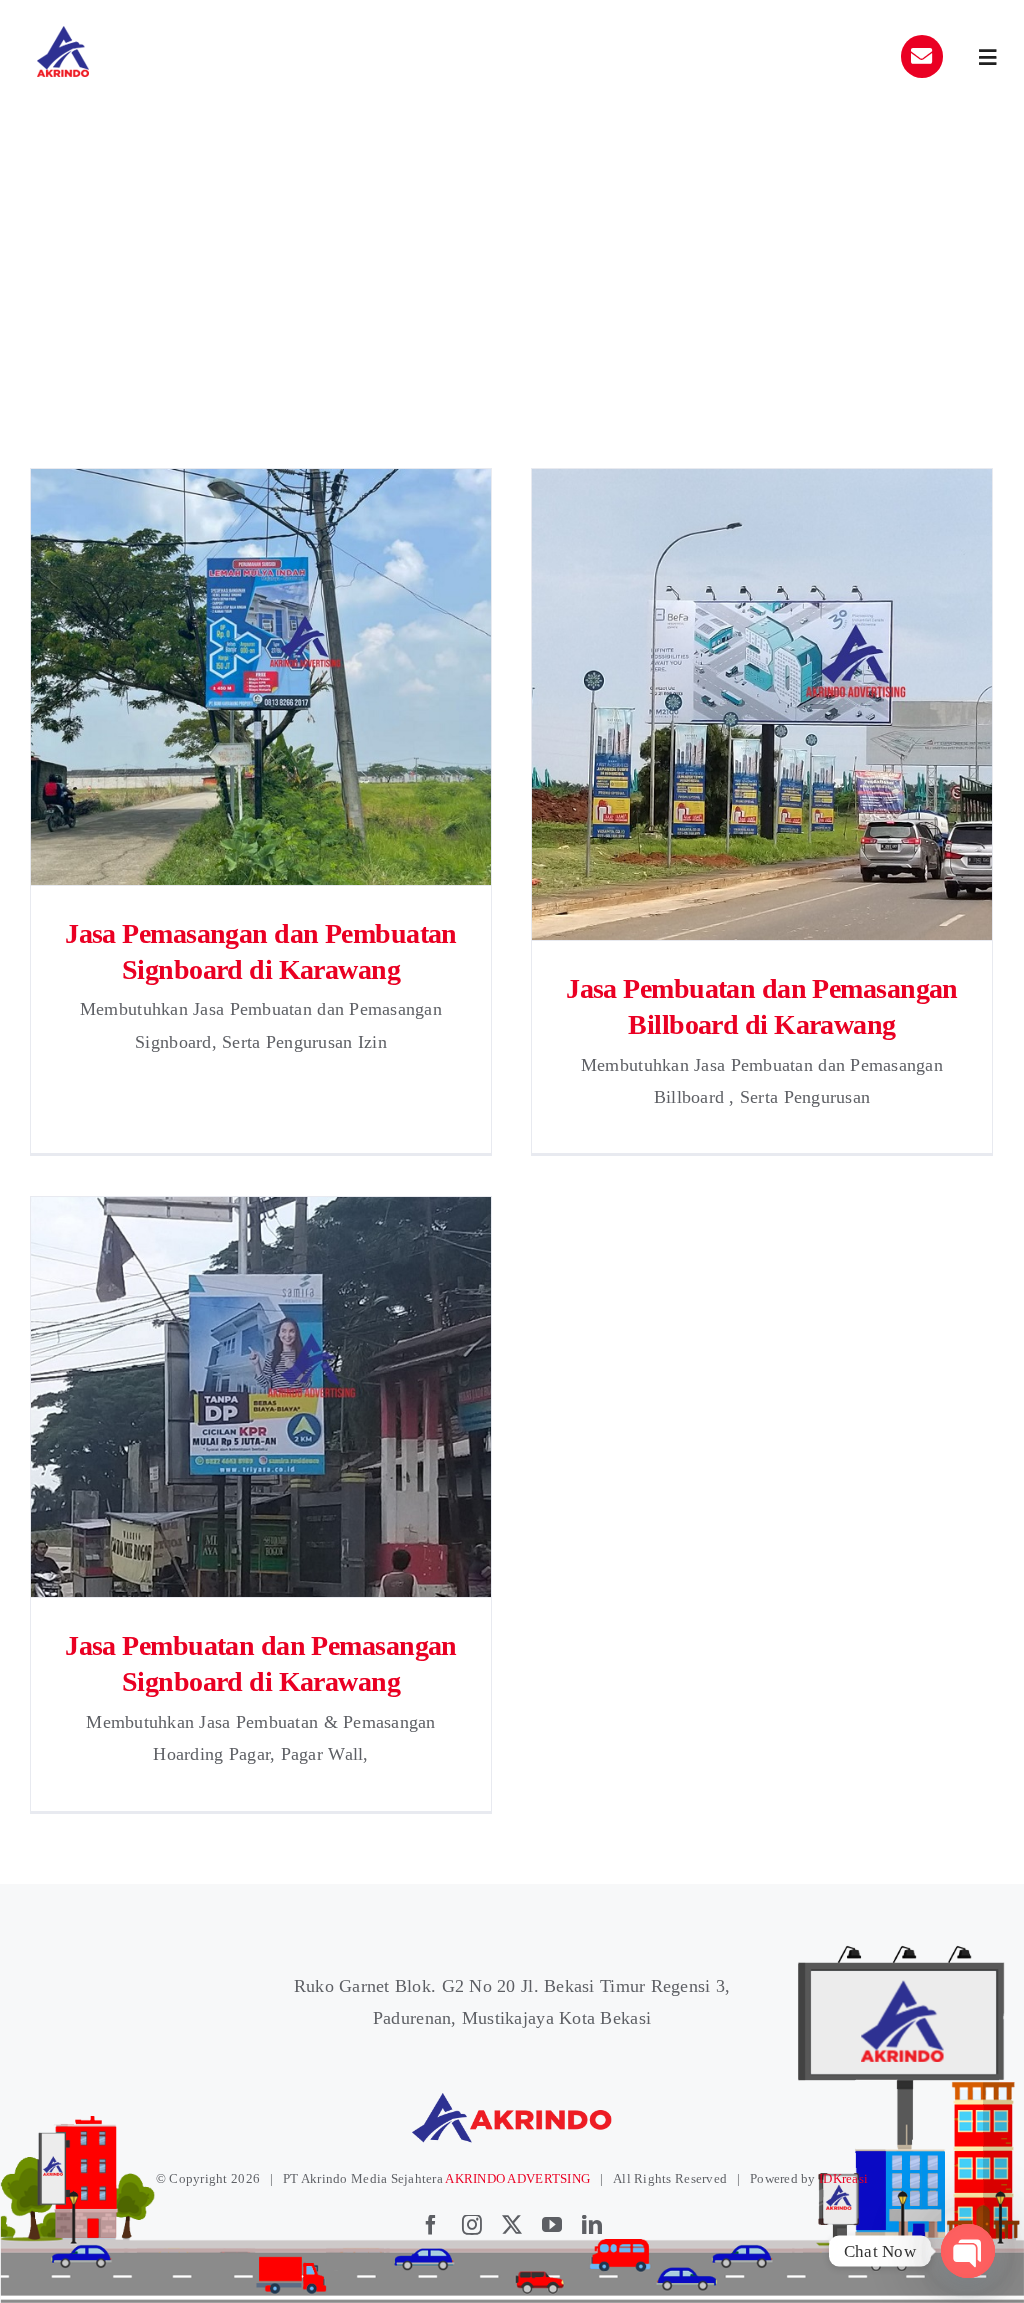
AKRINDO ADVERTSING (517, 2178)
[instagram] (472, 2225)
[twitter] (512, 2225)
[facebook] (431, 2225)
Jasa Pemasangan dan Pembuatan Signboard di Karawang (261, 676)
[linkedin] (592, 2225)
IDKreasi (843, 2178)
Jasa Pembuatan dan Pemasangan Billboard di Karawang (762, 704)
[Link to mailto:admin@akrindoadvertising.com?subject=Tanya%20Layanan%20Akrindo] (922, 56)
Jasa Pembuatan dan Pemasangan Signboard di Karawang (261, 1396)
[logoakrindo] (62, 33)
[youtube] (552, 2225)
